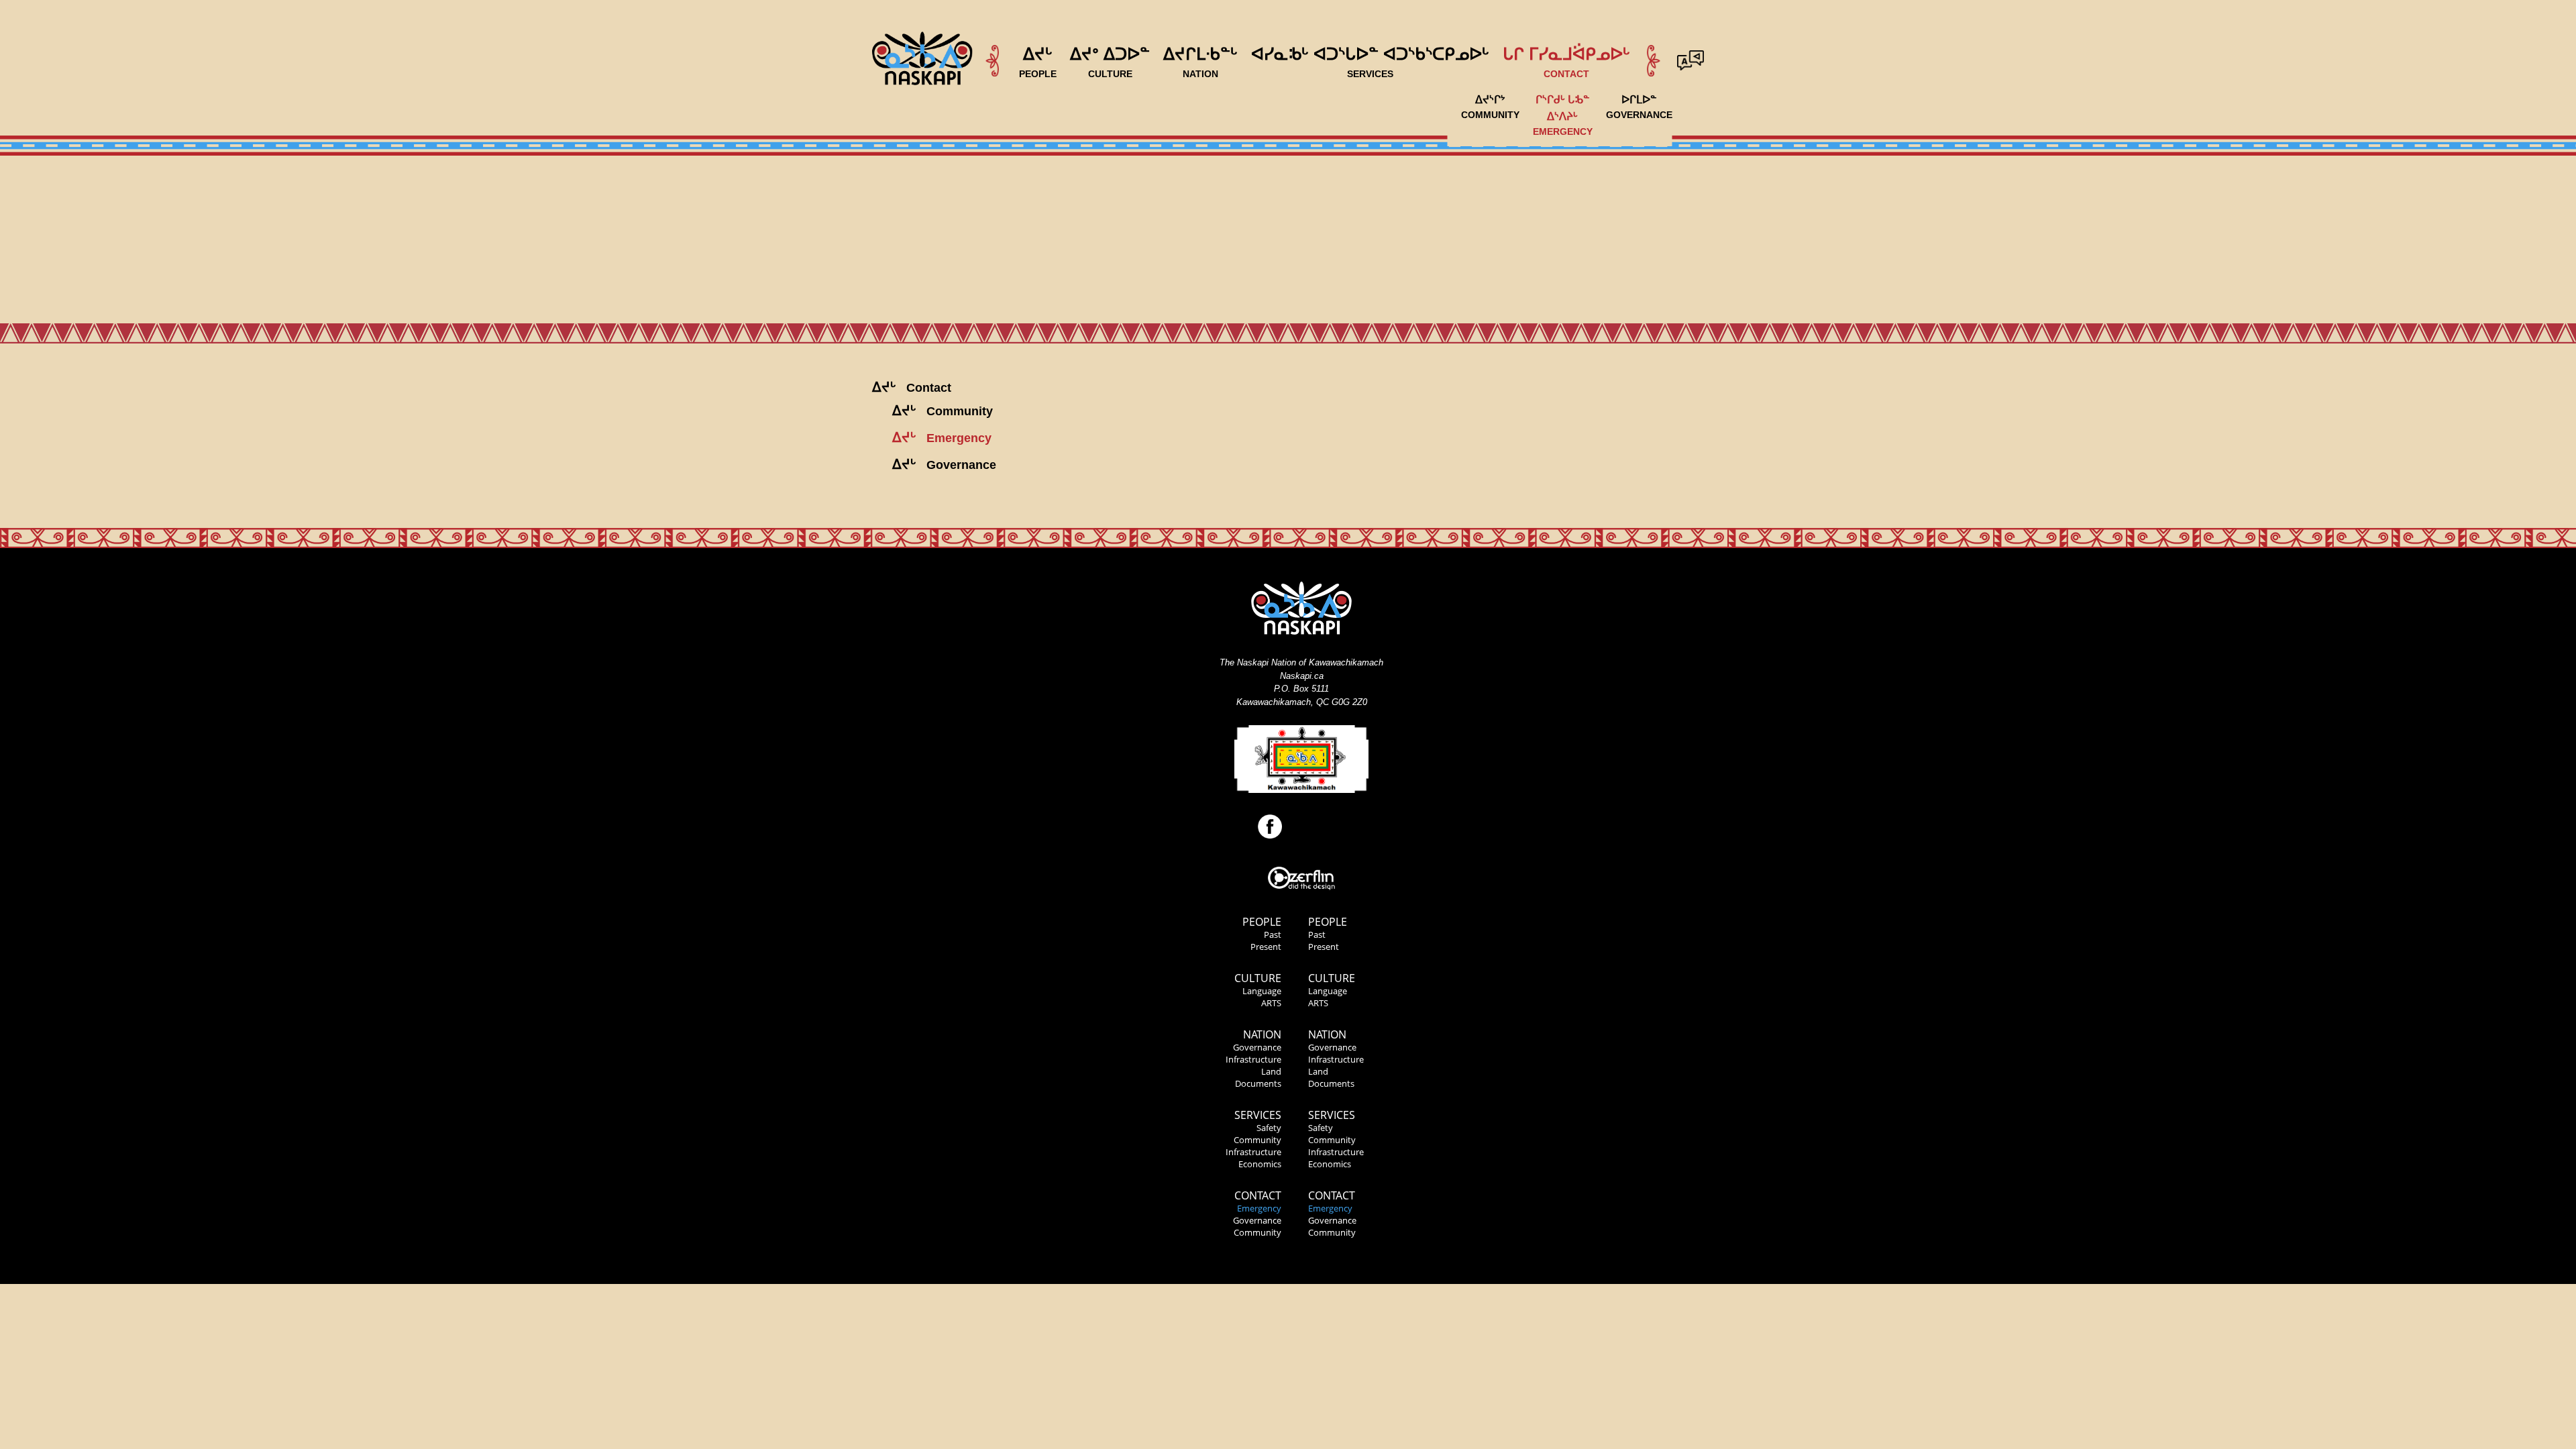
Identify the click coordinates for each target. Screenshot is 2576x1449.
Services (1258, 1115)
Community (1257, 1140)
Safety (1269, 1128)
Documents (1258, 1083)
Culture (1258, 978)
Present (1266, 947)
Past (1273, 934)
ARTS (1271, 1003)
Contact (1258, 1195)
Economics (1260, 1164)
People (1262, 922)
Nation (1262, 1034)
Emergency (1259, 1208)
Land (1271, 1071)
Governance (1257, 1047)
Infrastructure (1253, 1059)
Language (1262, 991)
